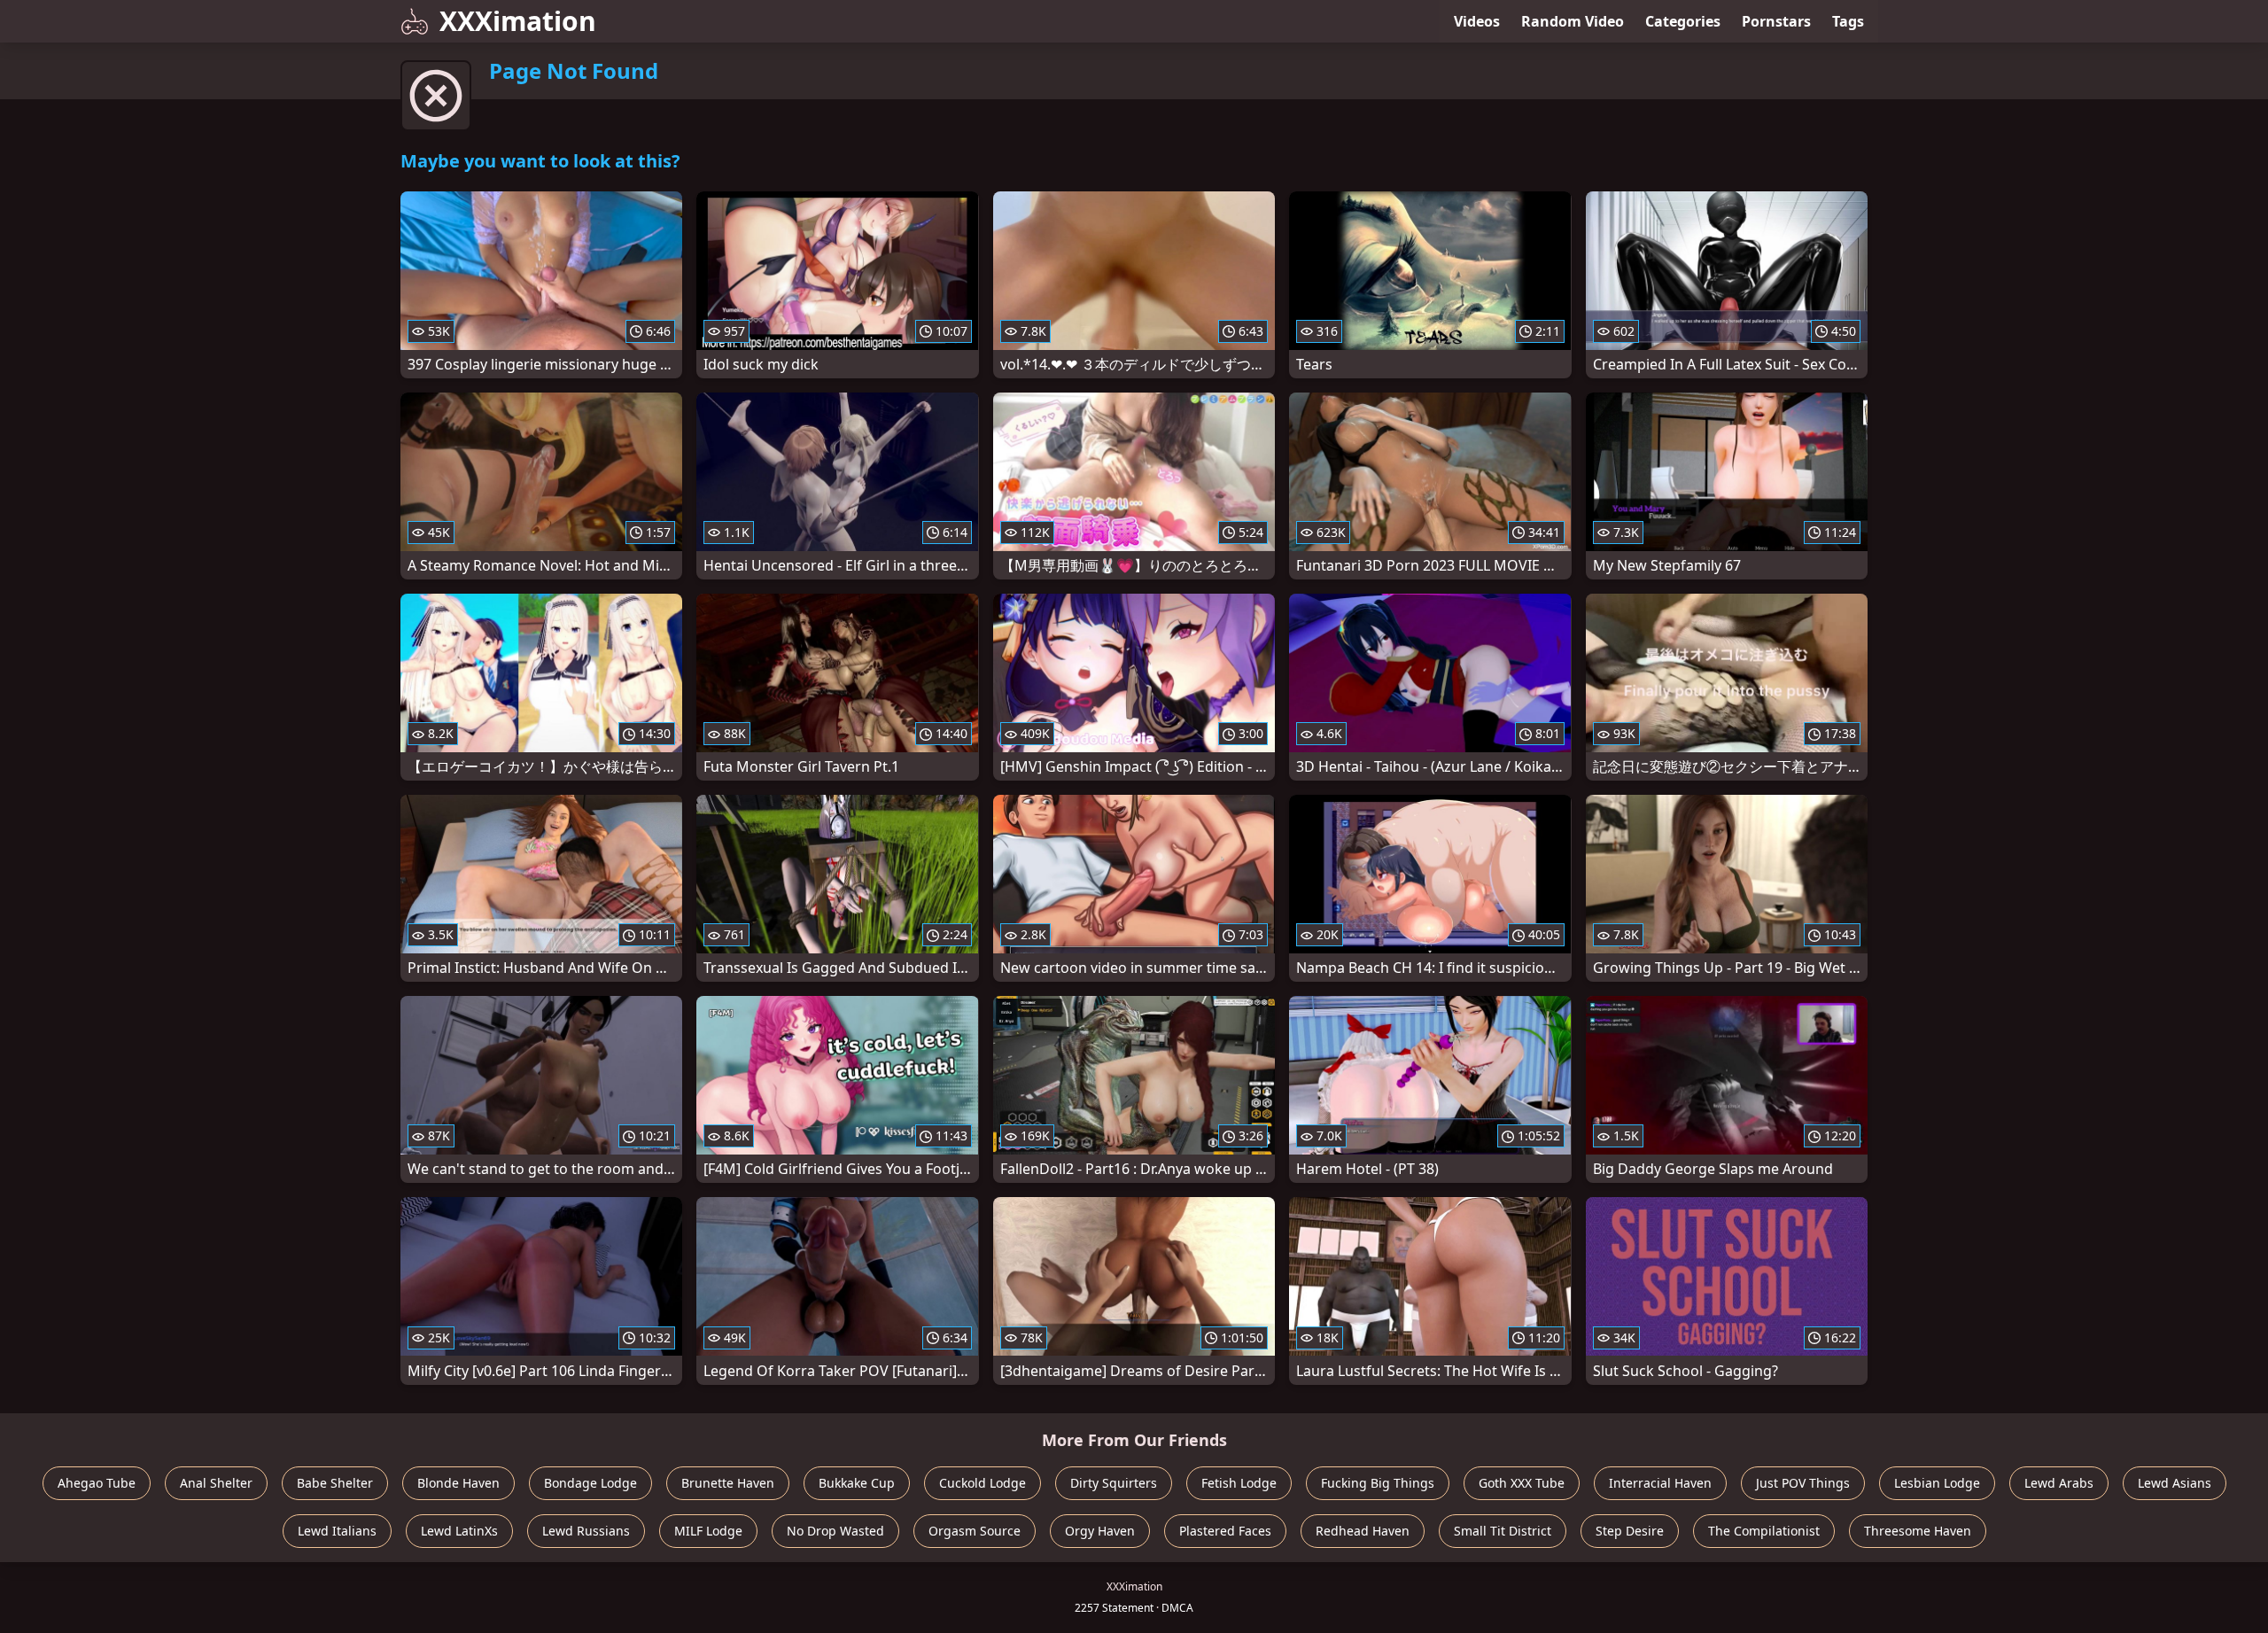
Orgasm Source (975, 1531)
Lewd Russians (586, 1531)
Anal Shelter (216, 1483)
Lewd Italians (337, 1531)
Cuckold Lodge (983, 1483)
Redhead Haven (1363, 1531)
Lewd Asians (2175, 1483)
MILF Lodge (708, 1531)
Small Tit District (1503, 1531)
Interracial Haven (1660, 1483)
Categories (1683, 21)
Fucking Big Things (1378, 1483)
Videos (1477, 21)
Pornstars (1776, 21)
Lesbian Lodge (1937, 1483)
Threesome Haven (1918, 1531)
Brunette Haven (728, 1483)
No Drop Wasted (835, 1531)
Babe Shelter (335, 1483)
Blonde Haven (458, 1483)
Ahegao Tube (97, 1483)
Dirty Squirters (1114, 1483)
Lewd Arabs (2059, 1483)
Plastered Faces (1225, 1531)
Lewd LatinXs (459, 1531)
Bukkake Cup (857, 1483)
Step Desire (1630, 1531)
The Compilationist (1764, 1531)
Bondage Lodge (590, 1483)
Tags (1848, 21)
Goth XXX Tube (1522, 1483)
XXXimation (518, 21)
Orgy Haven (1100, 1531)
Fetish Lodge (1239, 1483)
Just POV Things (1803, 1483)
